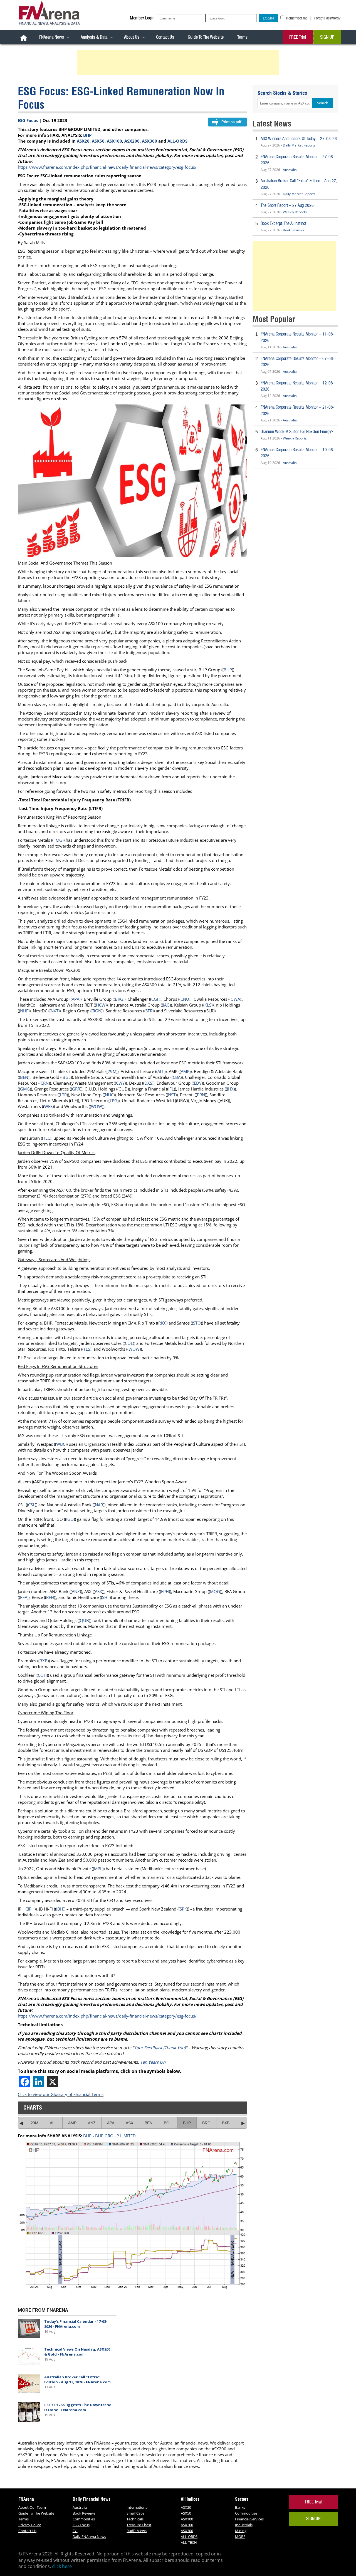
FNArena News (52, 37)
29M (112, 1071)
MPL (98, 1869)
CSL (32, 1505)
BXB (44, 1661)
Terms (242, 37)
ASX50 (98, 141)
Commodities (84, 2519)
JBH (60, 1909)
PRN (201, 1095)
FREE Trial (298, 37)
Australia (290, 170)
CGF (155, 999)
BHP (87, 135)
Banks (240, 2507)
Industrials (244, 2525)
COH (42, 1675)
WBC (61, 1444)
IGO (70, 1519)
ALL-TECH (189, 2542)
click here (62, 2566)
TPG (113, 1101)
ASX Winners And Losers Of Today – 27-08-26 (299, 139)
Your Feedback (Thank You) (160, 2048)
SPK (183, 1909)
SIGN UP (327, 37)
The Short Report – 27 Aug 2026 (287, 205)
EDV (198, 1083)
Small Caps (135, 2513)
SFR (149, 1011)
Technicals (135, 2519)
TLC (47, 1138)
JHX (230, 1089)
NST (172, 1095)
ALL (161, 1071)
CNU (185, 999)
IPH (31, 1909)
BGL (67, 1077)
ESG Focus (28, 120)
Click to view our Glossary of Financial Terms (61, 2094)
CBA (177, 1077)
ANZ (76, 1591)
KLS (208, 1005)
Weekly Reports (295, 212)
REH (50, 1597)
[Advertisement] (179, 62)
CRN (45, 1083)
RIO (162, 1323)
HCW (101, 1005)
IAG (166, 1005)
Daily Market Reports (299, 145)
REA (24, 1597)
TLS (87, 1349)
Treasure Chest (139, 2525)
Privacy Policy (30, 2525)
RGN (97, 1011)
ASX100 (114, 141)
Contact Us (165, 37)
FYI (75, 2531)
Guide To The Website (206, 37)
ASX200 (132, 141)
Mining (241, 2531)
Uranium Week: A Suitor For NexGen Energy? (297, 432)
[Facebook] (25, 2082)
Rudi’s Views (137, 2531)
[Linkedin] (39, 2082)
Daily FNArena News (89, 2537)
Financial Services (249, 2519)
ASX (98, 1591)
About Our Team (32, 2507)
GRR (76, 1089)
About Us (132, 37)
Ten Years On (153, 2062)
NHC (109, 1095)
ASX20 (83, 141)
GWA (235, 999)
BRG (119, 999)
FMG (58, 840)
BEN (24, 1077)
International (137, 2507)
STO (197, 1323)
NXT (55, 1011)
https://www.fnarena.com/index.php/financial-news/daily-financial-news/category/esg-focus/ (107, 167)
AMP (185, 1071)
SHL (106, 1597)
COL (129, 1343)
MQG (215, 1591)
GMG (25, 1089)
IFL (171, 1089)
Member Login (142, 18)
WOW (97, 1106)
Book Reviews (293, 230)
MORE (240, 2537)
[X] (53, 2082)
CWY (120, 1083)
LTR (63, 1095)
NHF (24, 1011)
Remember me (296, 18)
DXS (148, 1083)
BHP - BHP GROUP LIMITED (109, 2136)
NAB (99, 1505)
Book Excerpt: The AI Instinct (283, 223)
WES (48, 1106)
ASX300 (149, 141)
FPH (165, 1591)
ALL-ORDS (177, 141)
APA (76, 999)
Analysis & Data (94, 37)
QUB (84, 1620)
